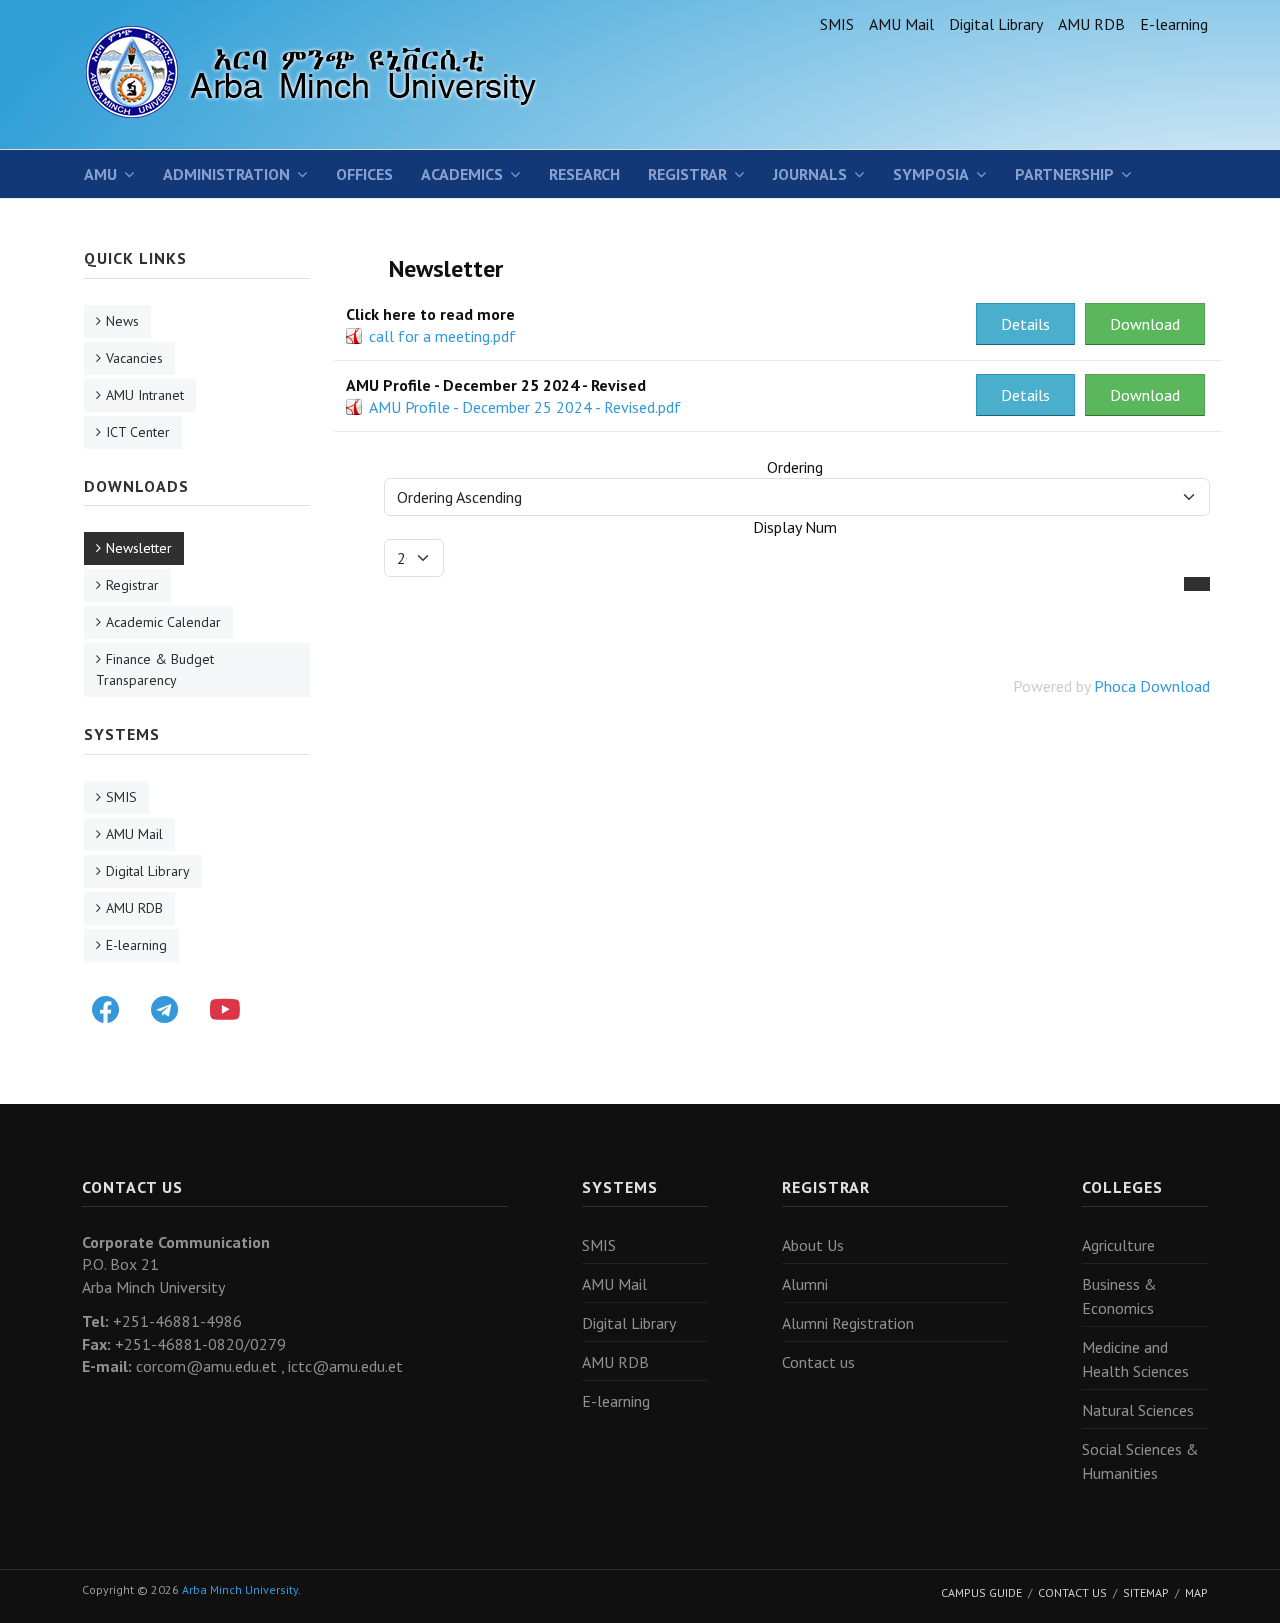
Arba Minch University (240, 1589)
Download (1145, 324)
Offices (364, 174)
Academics (462, 174)
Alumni (805, 1284)
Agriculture (1118, 1245)
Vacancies (134, 358)
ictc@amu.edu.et (345, 1366)
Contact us (818, 1362)
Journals (810, 174)
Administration (226, 174)
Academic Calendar (163, 622)
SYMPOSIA (931, 174)
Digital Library (996, 24)
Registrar (687, 174)
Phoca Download (1152, 686)
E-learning (1174, 24)
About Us (813, 1245)
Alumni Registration (848, 1323)
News (122, 321)
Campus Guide (981, 1592)
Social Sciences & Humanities (1140, 1461)
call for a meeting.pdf (442, 336)
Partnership (1064, 174)
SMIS (837, 24)
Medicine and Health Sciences (1135, 1359)
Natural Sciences (1138, 1410)
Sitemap (1146, 1592)
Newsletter (139, 548)
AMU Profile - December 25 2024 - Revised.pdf (525, 407)
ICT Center (138, 432)
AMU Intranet (145, 395)
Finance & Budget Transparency (155, 669)
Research (584, 174)
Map (1196, 1592)
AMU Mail (901, 24)
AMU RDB (1091, 24)
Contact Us (1072, 1592)
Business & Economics (1119, 1296)
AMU (100, 174)
